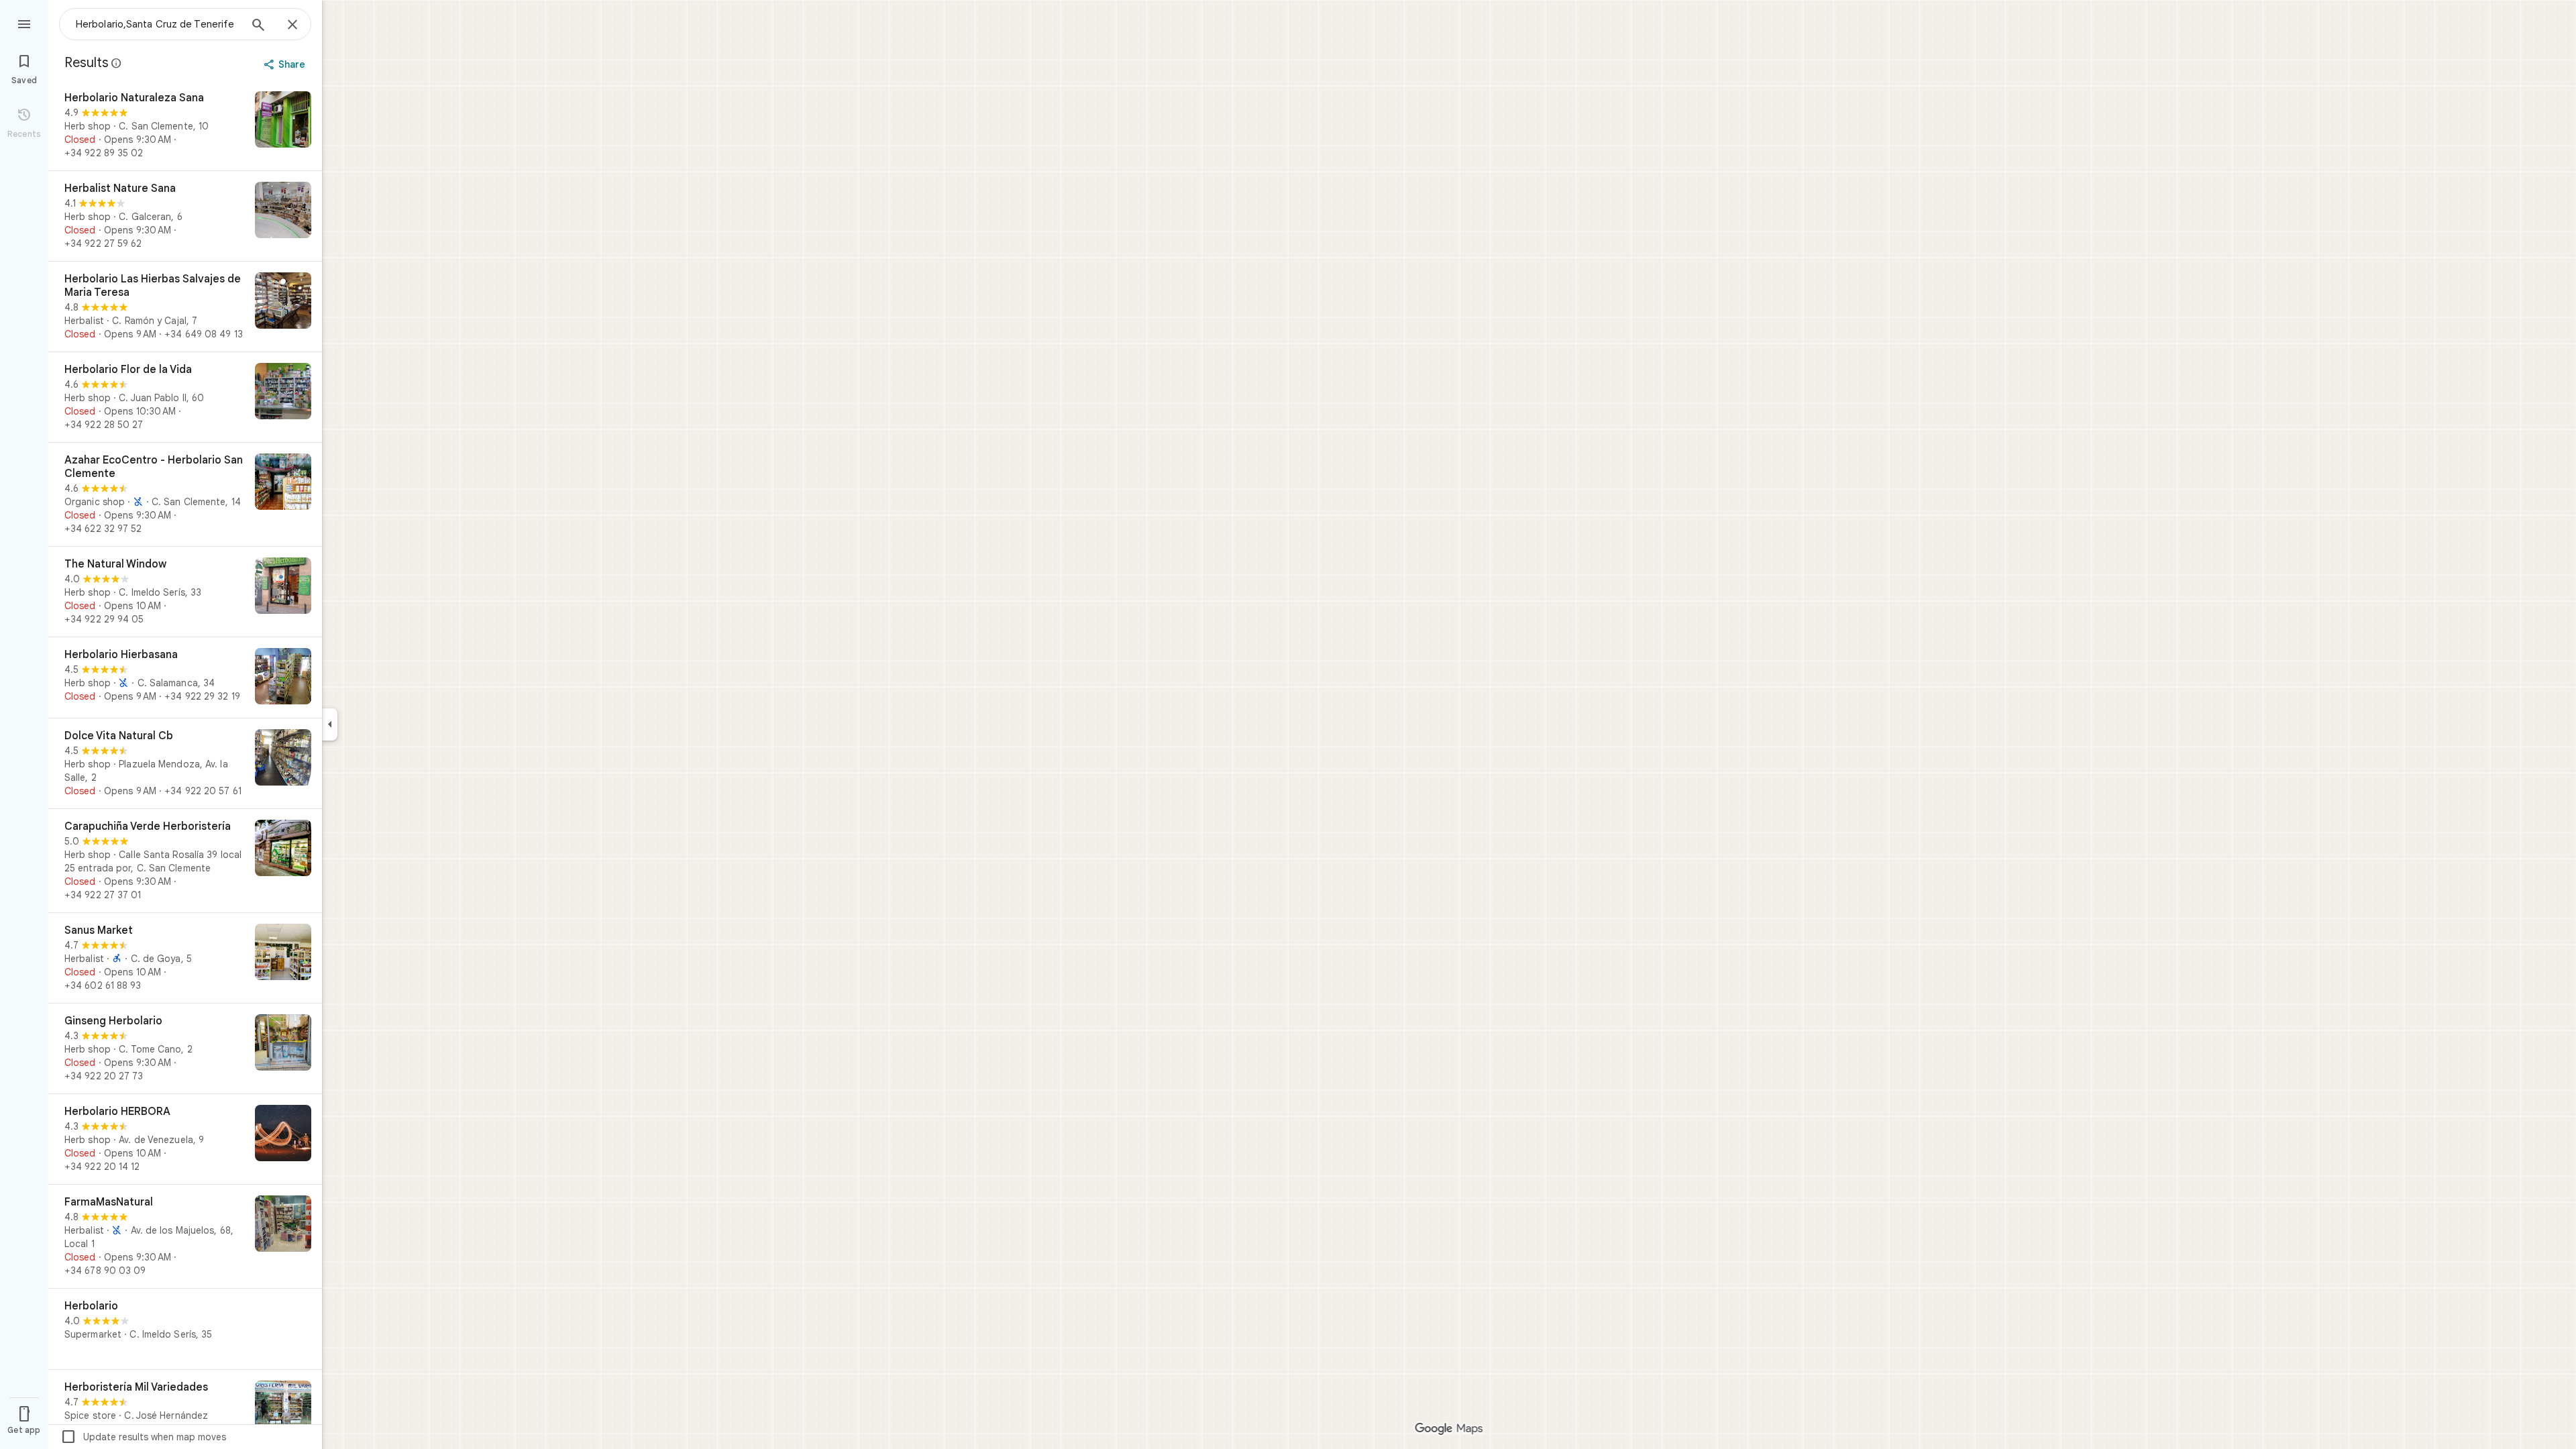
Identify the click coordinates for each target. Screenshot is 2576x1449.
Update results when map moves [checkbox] (143, 1437)
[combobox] (158, 24)
